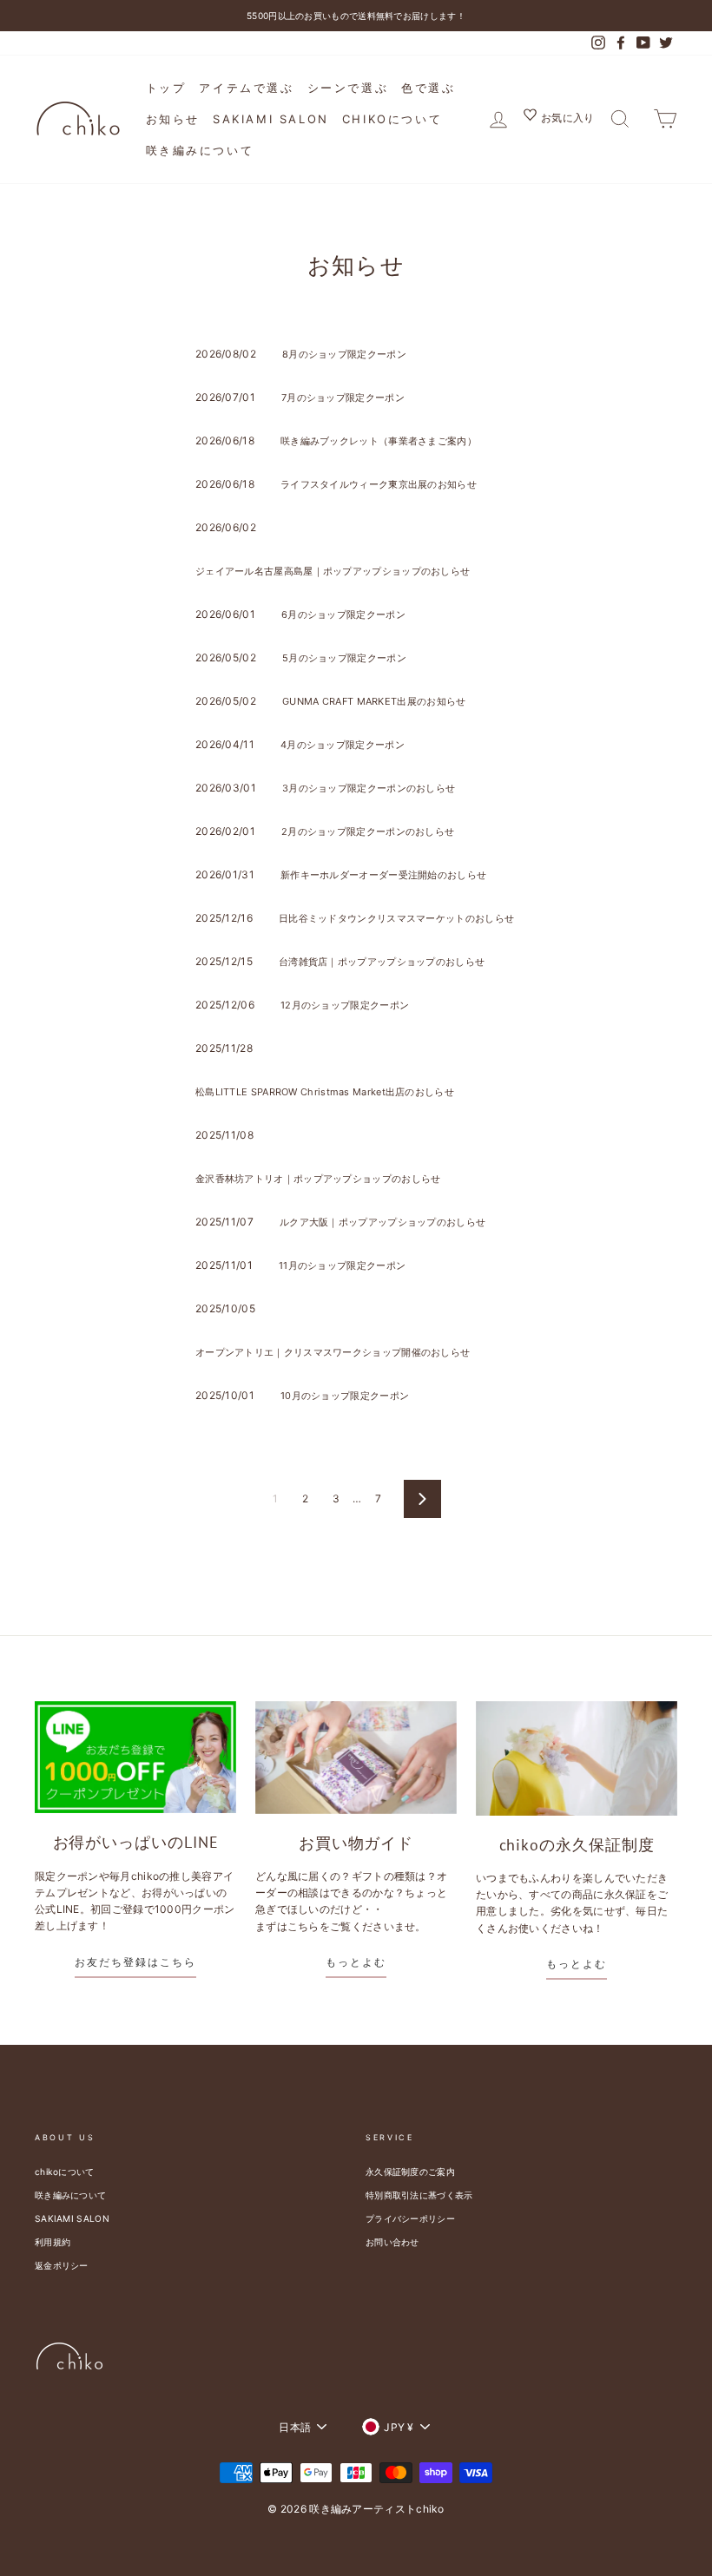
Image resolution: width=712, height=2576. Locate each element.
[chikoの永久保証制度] (577, 1758)
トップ (166, 88)
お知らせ (173, 119)
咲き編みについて (200, 150)
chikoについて (392, 119)
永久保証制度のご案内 (410, 2172)
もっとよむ (356, 1962)
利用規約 (53, 2242)
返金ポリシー (62, 2265)
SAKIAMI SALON (271, 119)
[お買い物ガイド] (356, 1758)
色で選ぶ (428, 88)
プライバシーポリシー (410, 2218)
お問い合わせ (392, 2242)
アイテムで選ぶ (246, 88)
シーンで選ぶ (348, 88)
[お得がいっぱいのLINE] (135, 1758)
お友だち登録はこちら (135, 1962)
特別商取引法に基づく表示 (419, 2195)
